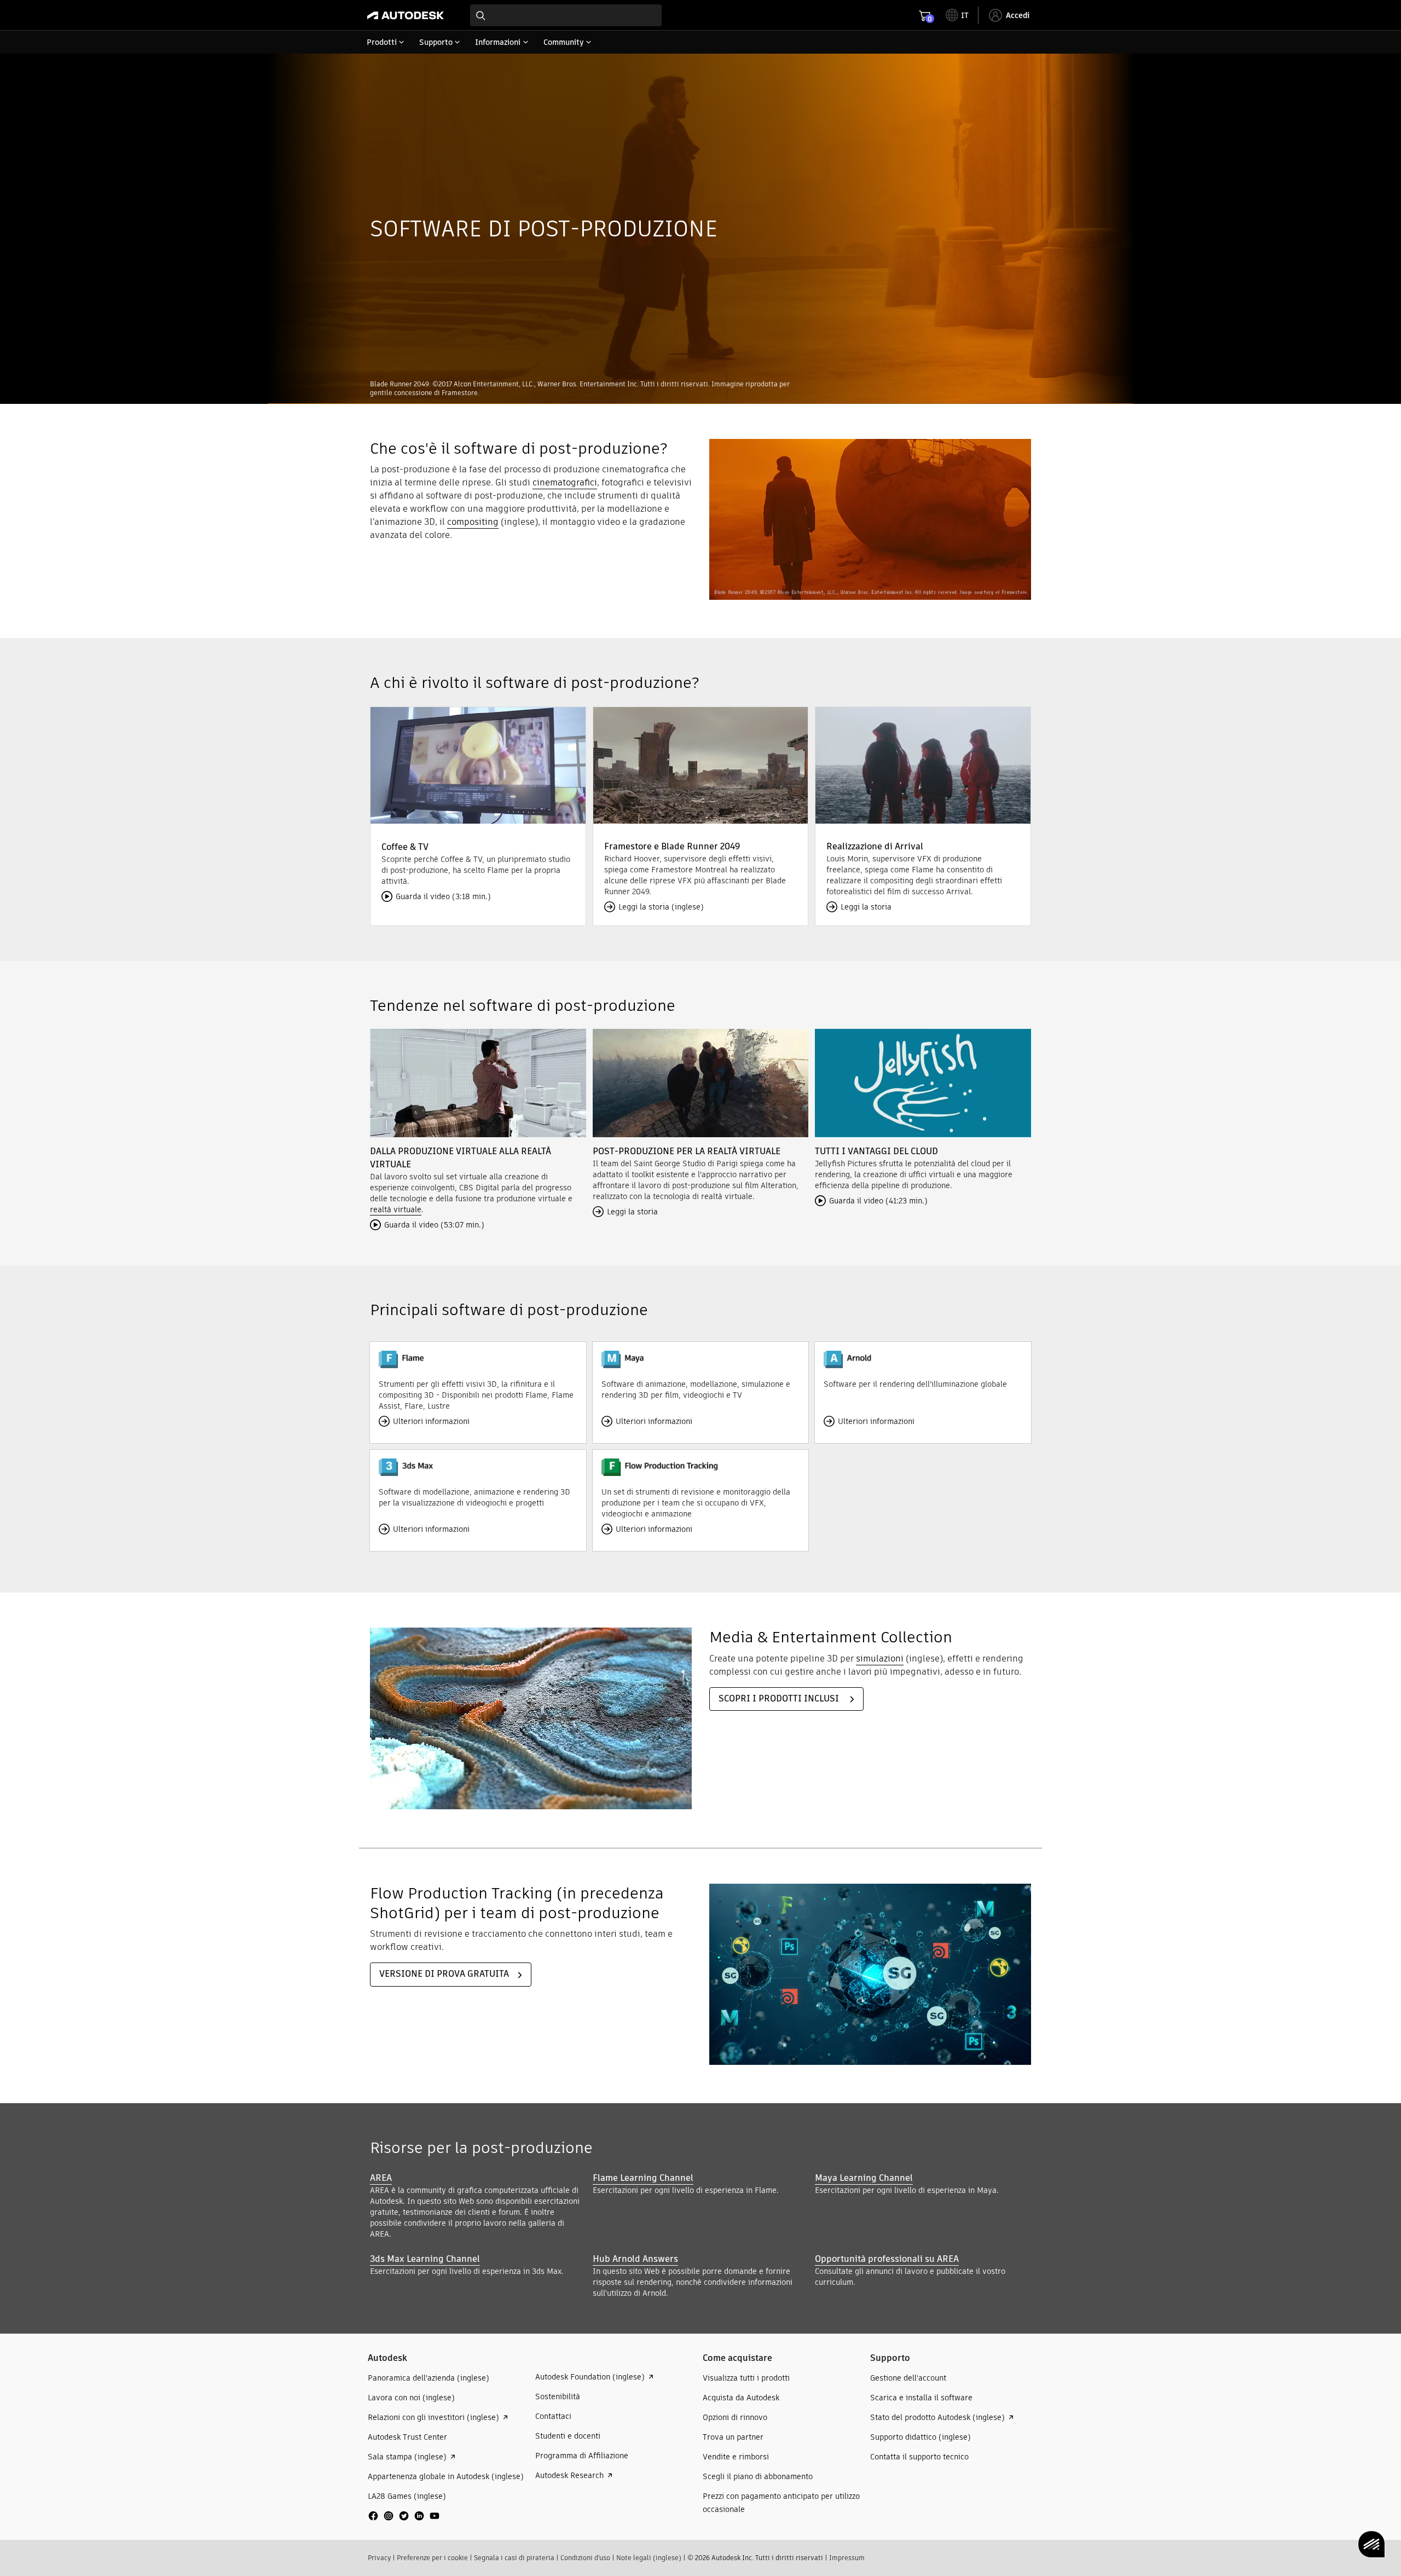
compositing (473, 522)
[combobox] (566, 15)
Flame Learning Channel (643, 2178)
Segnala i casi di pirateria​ (514, 2558)
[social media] (404, 2516)
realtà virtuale (396, 1209)
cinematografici (565, 482)
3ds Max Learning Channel (425, 2259)
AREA (381, 2178)
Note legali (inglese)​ (649, 2558)
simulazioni (880, 1659)
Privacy (379, 2558)
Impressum (847, 2558)
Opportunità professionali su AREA (887, 2259)
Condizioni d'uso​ (585, 2558)
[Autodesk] (406, 15)
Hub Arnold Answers (635, 2259)
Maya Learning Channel (864, 2178)
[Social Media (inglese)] (404, 2520)
